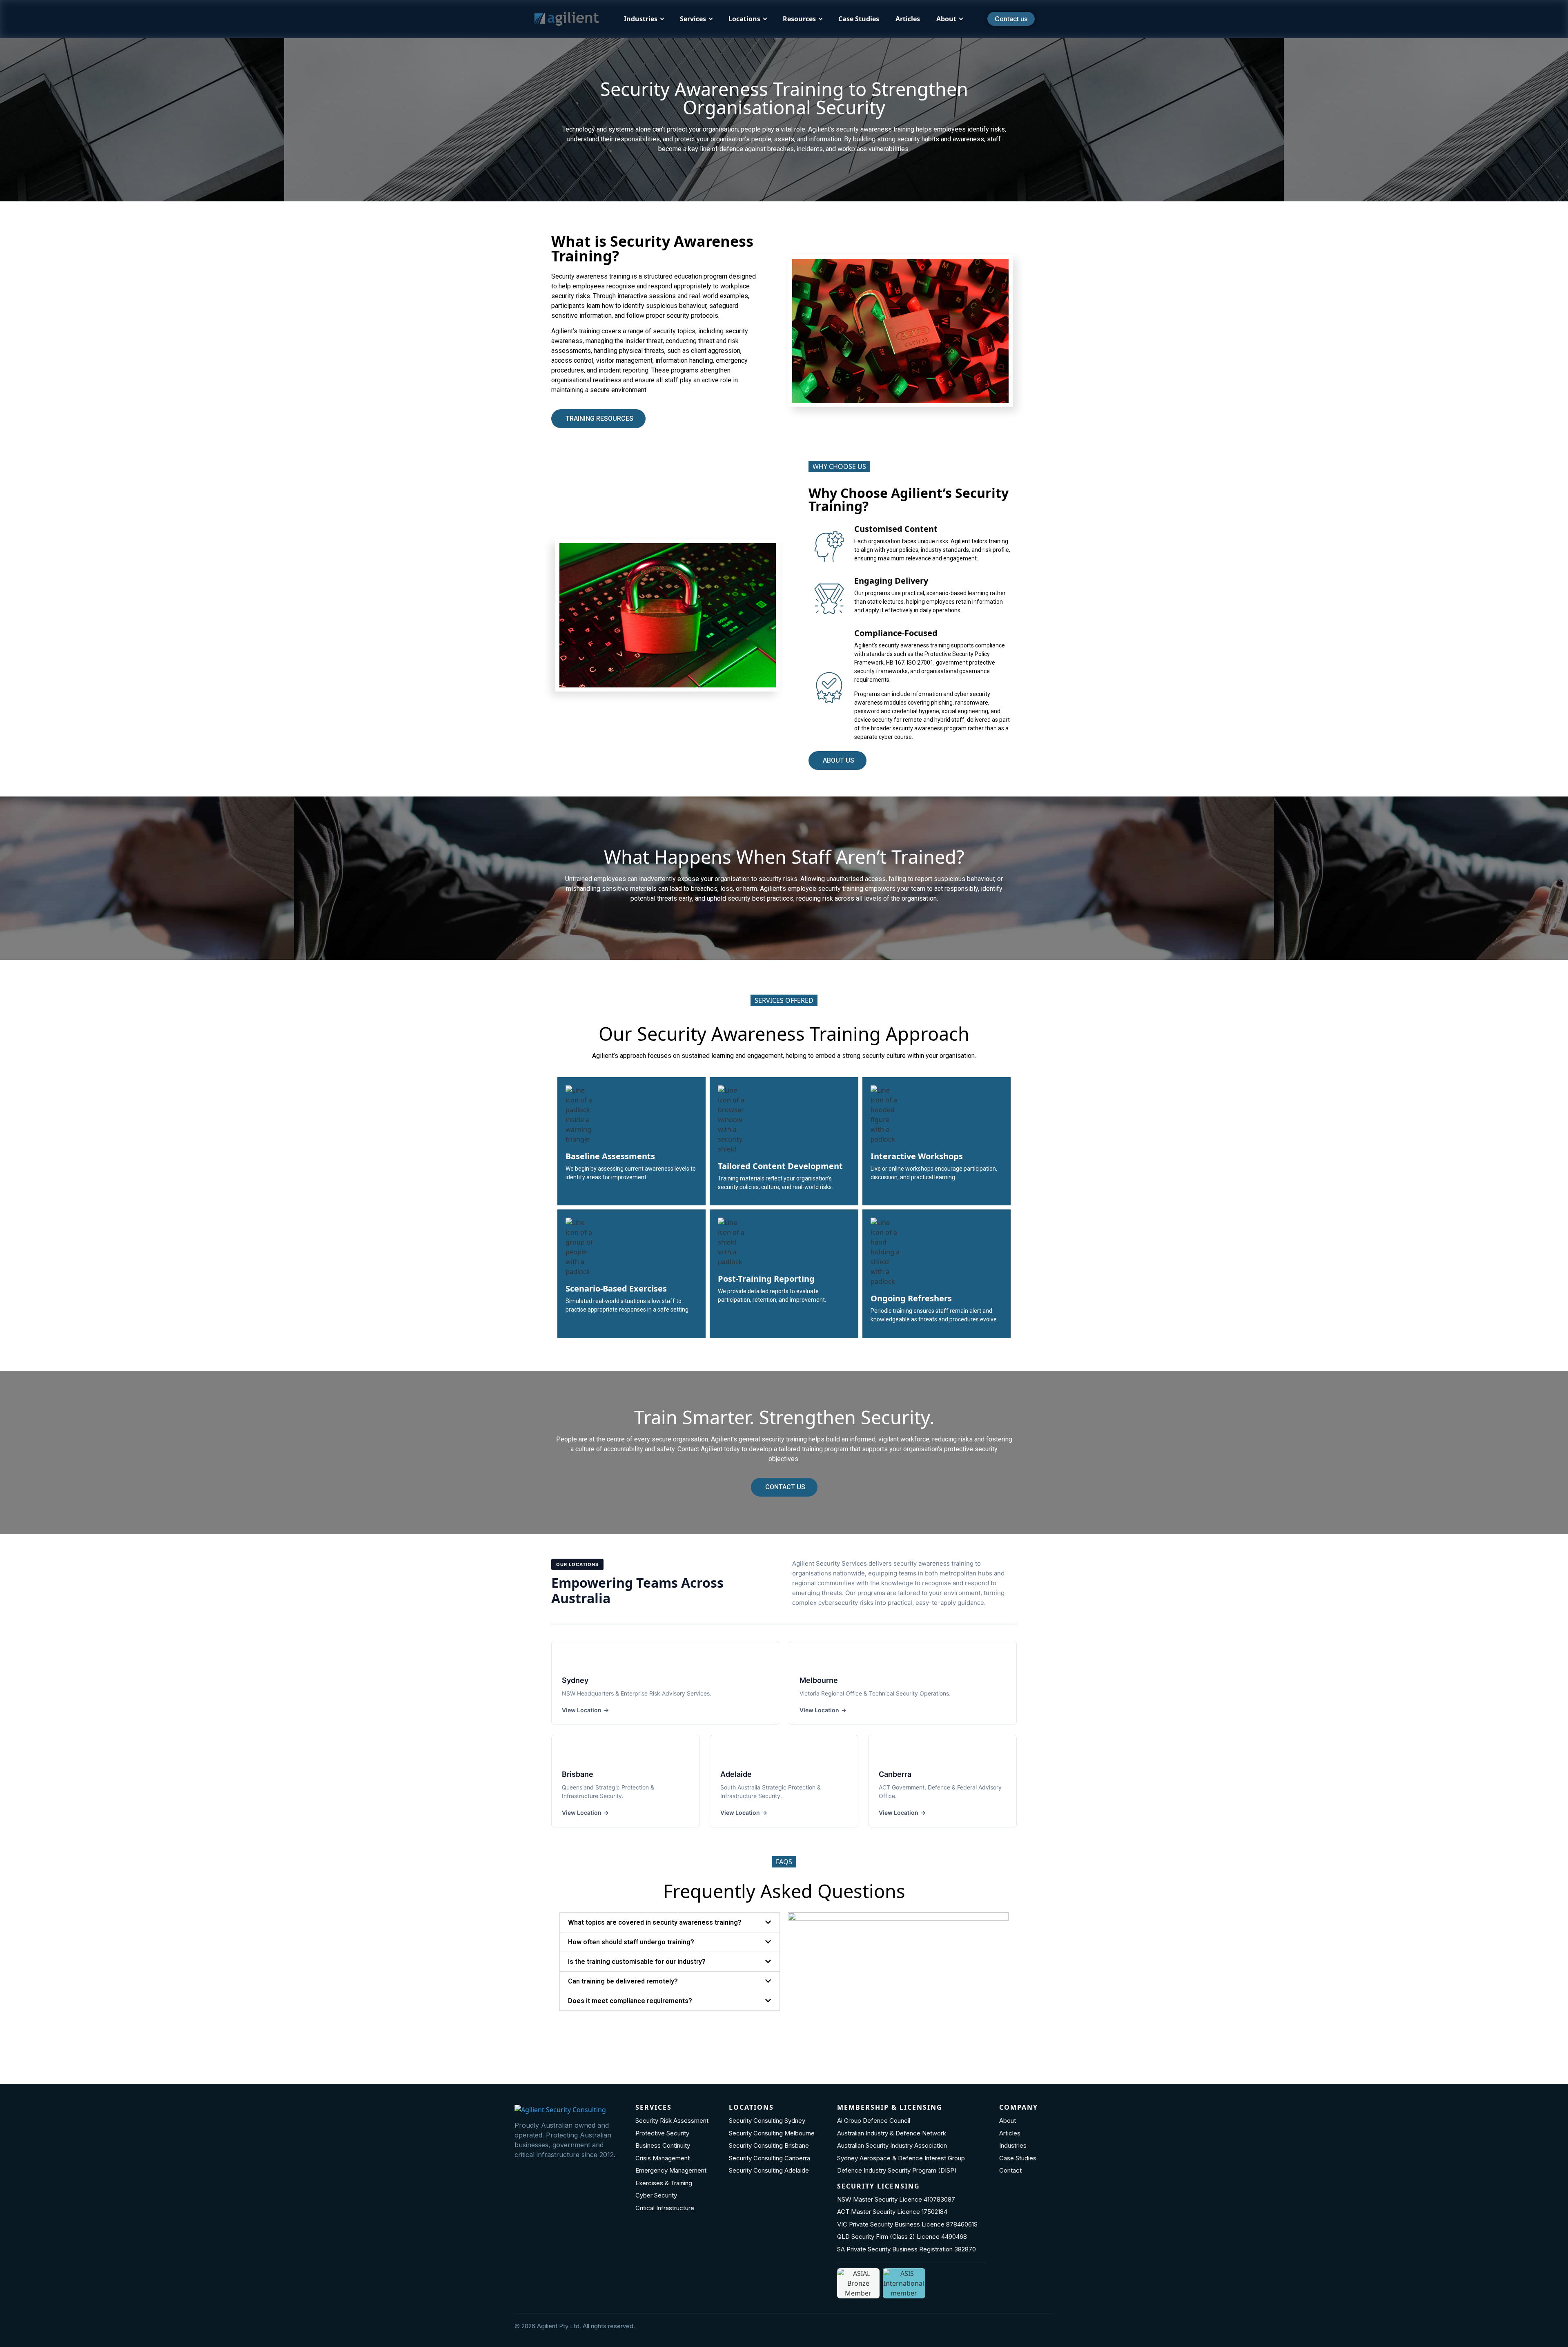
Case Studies (859, 19)
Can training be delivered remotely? (623, 1981)
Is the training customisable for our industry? (637, 1962)
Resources (799, 19)
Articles (908, 19)
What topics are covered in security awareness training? (655, 1922)
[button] (670, 1922)
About (946, 19)
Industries (641, 19)
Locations (744, 19)
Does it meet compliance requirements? (630, 2001)
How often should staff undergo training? (631, 1942)
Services (693, 19)
